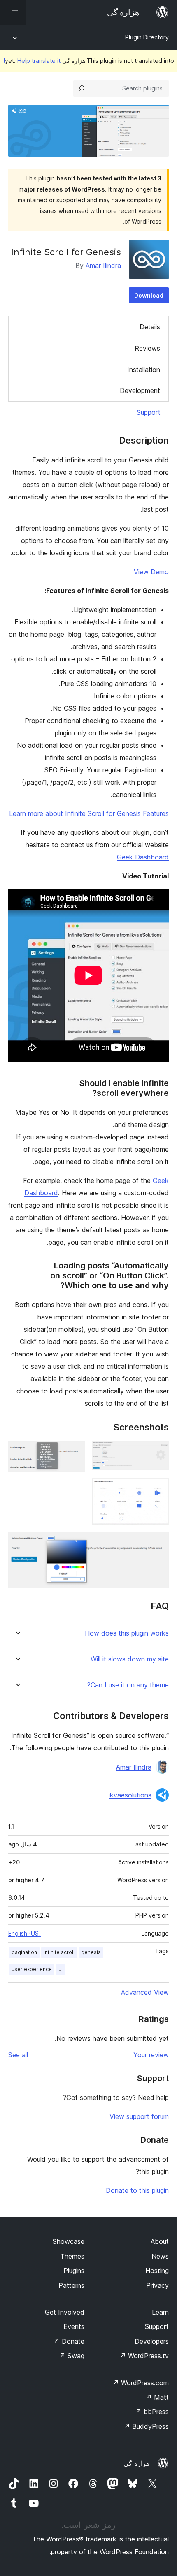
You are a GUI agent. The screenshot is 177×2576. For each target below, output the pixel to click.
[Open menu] (13, 12)
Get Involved (65, 2312)
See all (18, 2055)
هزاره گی (136, 2463)
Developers (152, 2341)
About (160, 2241)
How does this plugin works (127, 1633)
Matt (157, 2397)
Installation (144, 370)
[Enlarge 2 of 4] (74, 1452)
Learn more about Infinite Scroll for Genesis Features (89, 813)
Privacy (157, 2285)
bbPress (152, 2412)
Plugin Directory (147, 37)
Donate (69, 2341)
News (160, 2256)
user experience (32, 1969)
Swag (72, 2356)
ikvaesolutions (130, 1795)
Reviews (147, 348)
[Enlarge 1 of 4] (158, 1452)
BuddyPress (146, 2426)
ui (61, 1969)
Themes (72, 2256)
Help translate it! (32, 61)
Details (150, 327)
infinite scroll (59, 1952)
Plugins (74, 2271)
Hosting (157, 2271)
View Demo (151, 572)
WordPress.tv (144, 2356)
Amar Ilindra (103, 266)
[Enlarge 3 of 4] (158, 1489)
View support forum (139, 2116)
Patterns (71, 2285)
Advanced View (145, 1992)
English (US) (25, 1933)
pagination (24, 1952)
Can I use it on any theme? (128, 1685)
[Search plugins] (82, 88)
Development (140, 390)
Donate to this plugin (137, 2190)
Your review (151, 2055)
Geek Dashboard (143, 857)
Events (74, 2326)
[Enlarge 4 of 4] (158, 1543)
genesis (91, 1952)
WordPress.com (141, 2383)
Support (149, 412)
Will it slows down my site (130, 1659)
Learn (160, 2312)
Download (149, 295)
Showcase (69, 2241)
